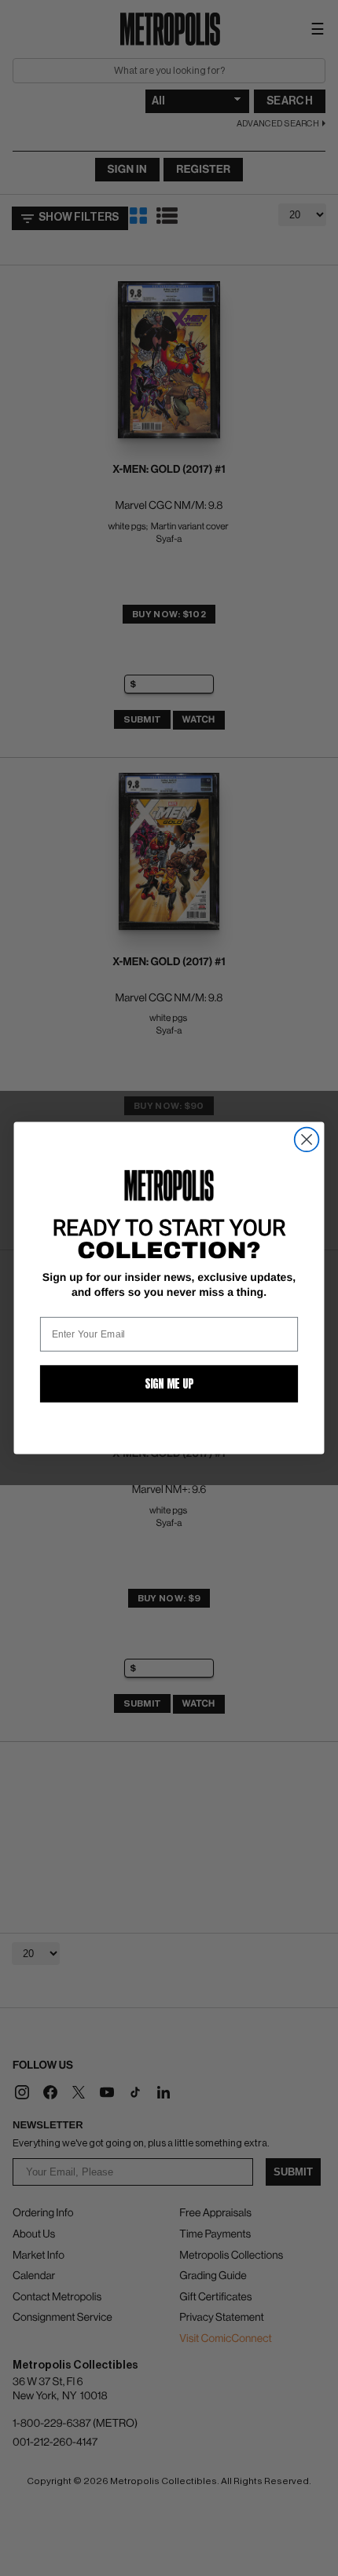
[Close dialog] (307, 1140)
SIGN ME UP (169, 1383)
